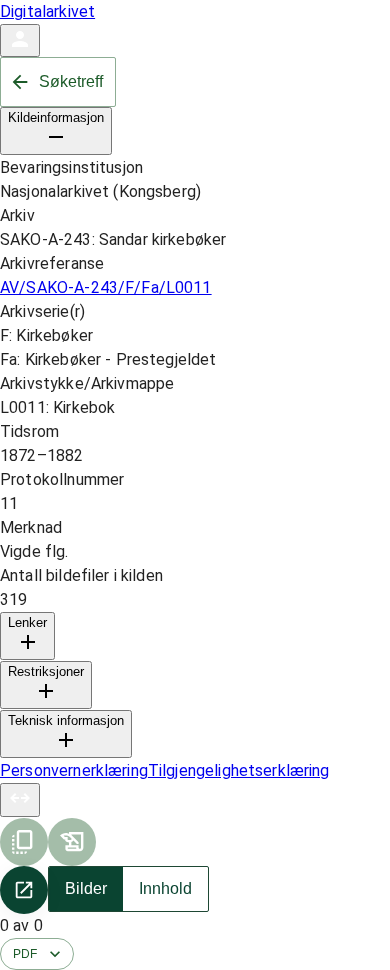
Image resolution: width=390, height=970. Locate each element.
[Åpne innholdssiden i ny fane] (24, 890)
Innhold (165, 888)
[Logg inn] (20, 40)
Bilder (86, 888)
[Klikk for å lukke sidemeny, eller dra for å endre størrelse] (20, 800)
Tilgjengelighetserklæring (239, 770)
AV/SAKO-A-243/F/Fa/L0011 (106, 287)
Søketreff (71, 81)
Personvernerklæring (74, 770)
